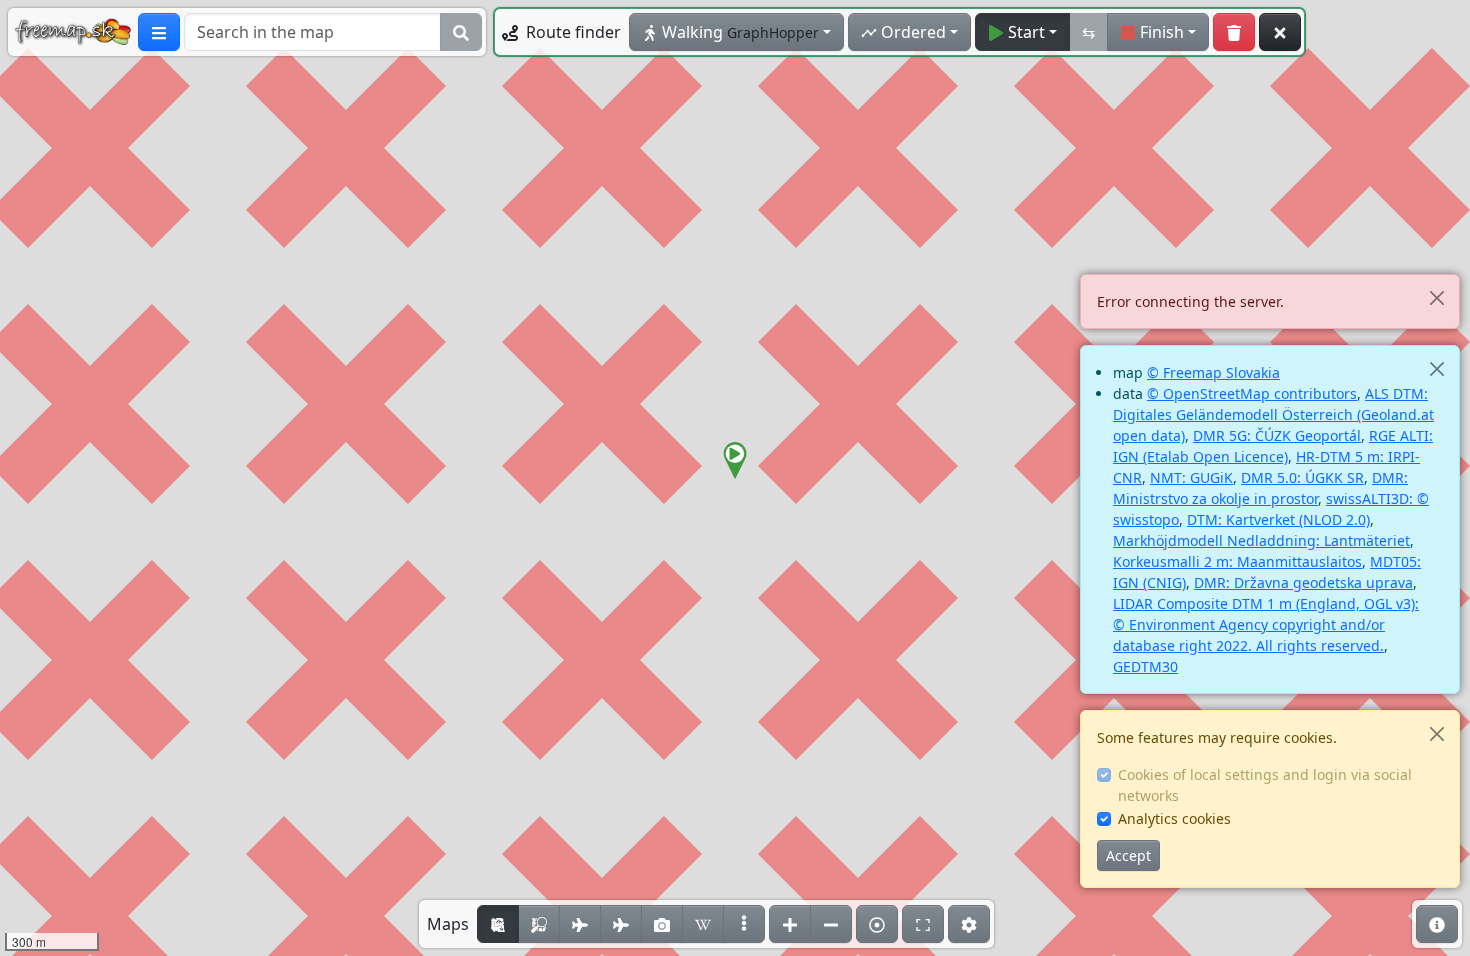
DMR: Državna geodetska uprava (1303, 582)
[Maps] (744, 924)
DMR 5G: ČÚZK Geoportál (1277, 435)
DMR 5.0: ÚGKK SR (1302, 477)
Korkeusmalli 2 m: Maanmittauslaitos (1237, 561)
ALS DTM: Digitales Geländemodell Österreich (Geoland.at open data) (1273, 414)
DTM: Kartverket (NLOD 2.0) (1278, 519)
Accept (1128, 855)
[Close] (1436, 297)
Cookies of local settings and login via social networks (1265, 785)
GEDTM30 (1145, 666)
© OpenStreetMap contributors (1252, 393)
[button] (735, 461)
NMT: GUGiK (1191, 477)
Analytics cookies (1174, 818)
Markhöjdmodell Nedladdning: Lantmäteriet (1261, 540)
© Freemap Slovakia (1213, 372)
